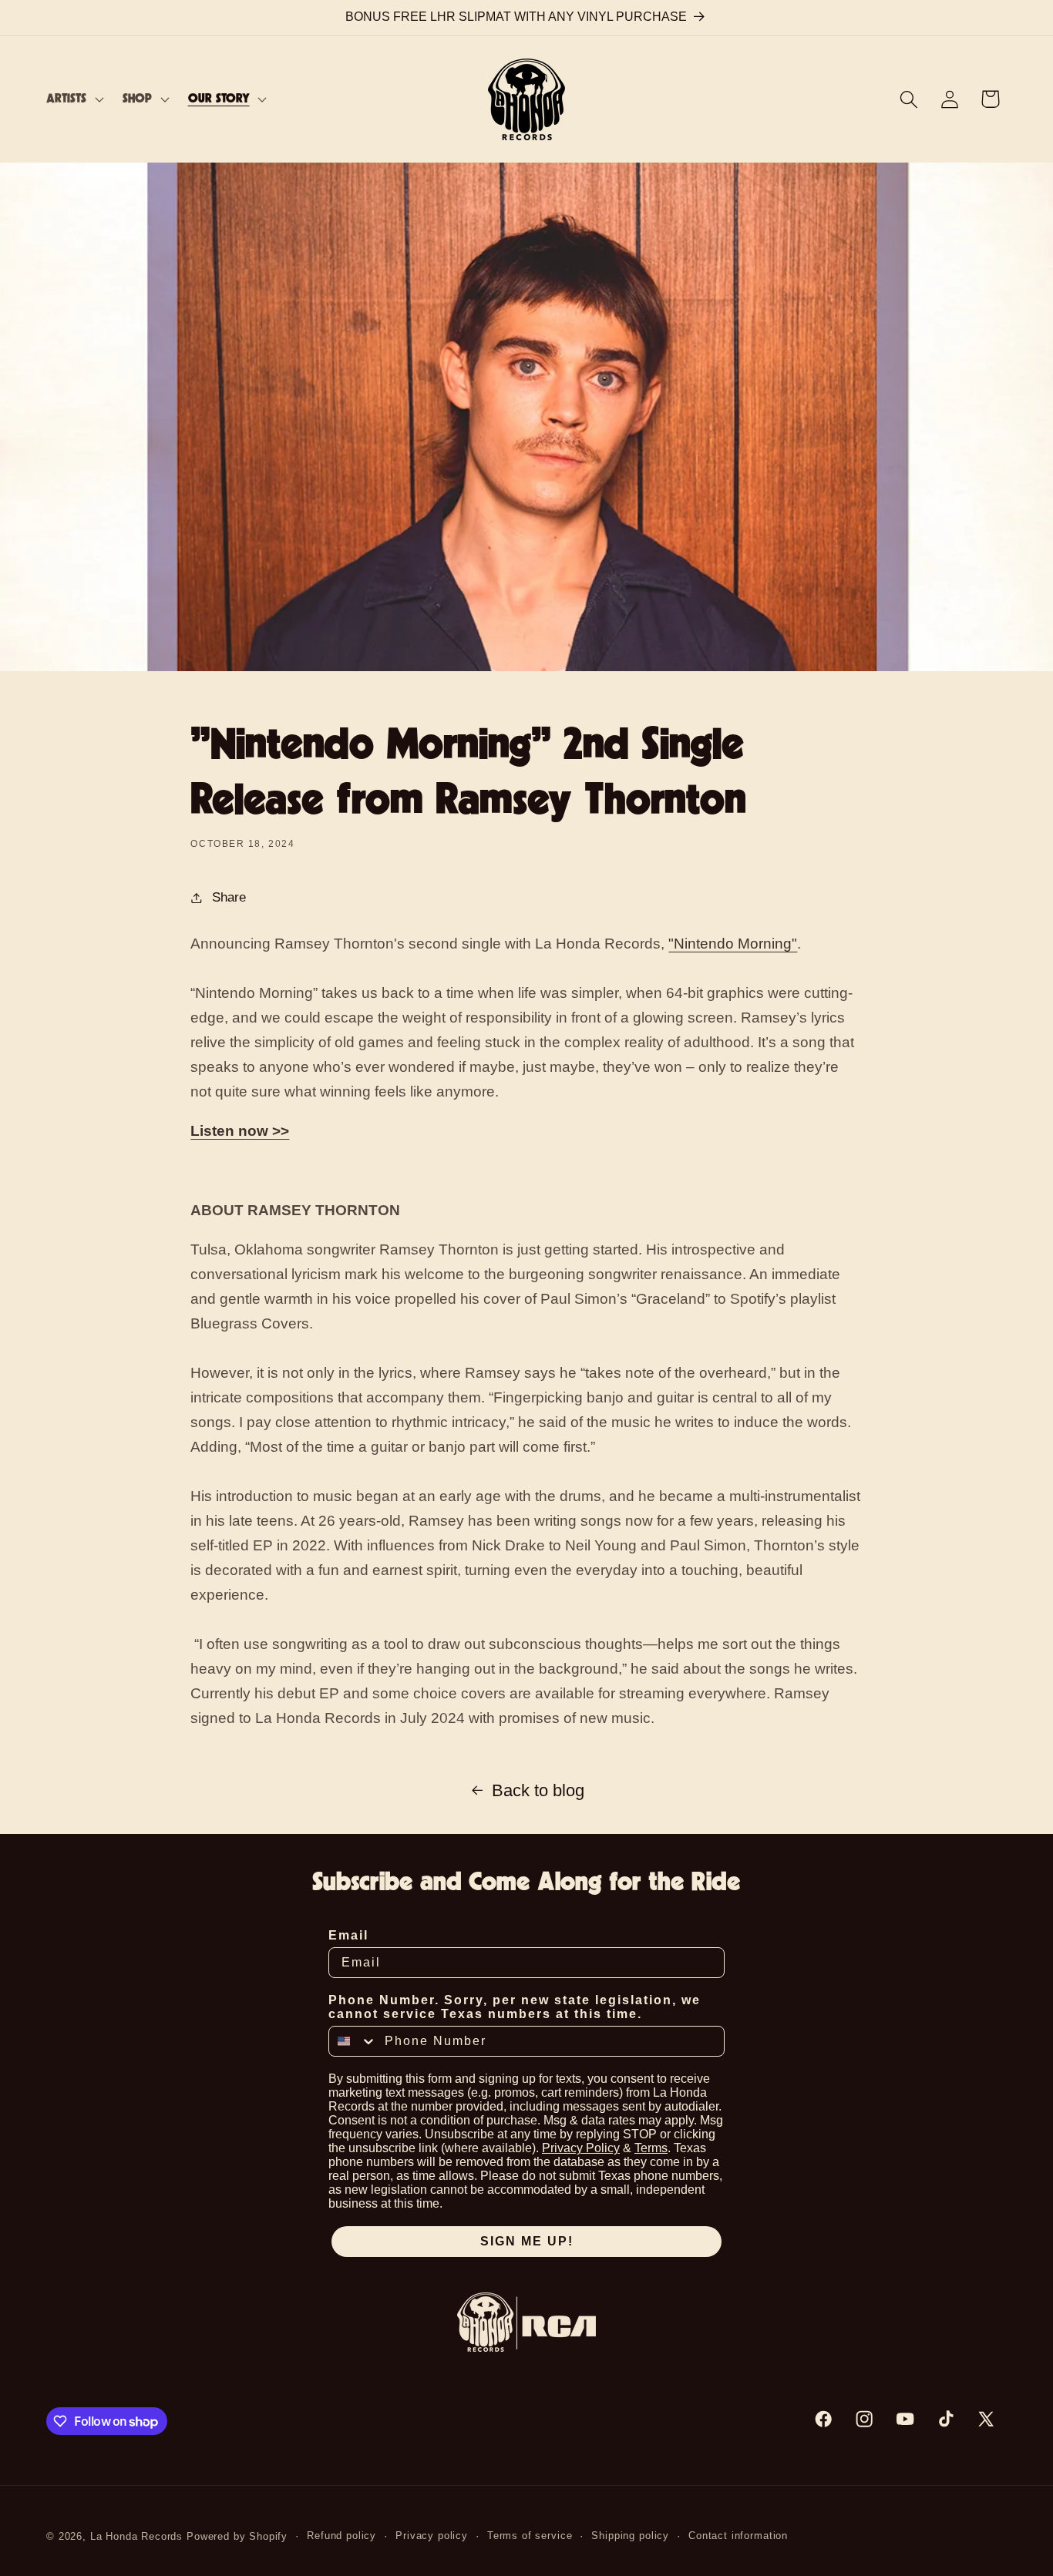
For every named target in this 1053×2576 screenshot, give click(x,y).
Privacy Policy (581, 2148)
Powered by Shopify (237, 2536)
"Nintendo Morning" (733, 944)
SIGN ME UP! (527, 2241)
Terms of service (530, 2536)
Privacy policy (432, 2536)
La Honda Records (136, 2536)
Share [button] (229, 897)
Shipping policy (630, 2536)
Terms (651, 2148)
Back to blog (538, 1790)
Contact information (738, 2536)
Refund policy (341, 2536)
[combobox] (353, 2041)
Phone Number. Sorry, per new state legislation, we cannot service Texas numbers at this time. (515, 2007)
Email (348, 1935)
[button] (74, 99)
